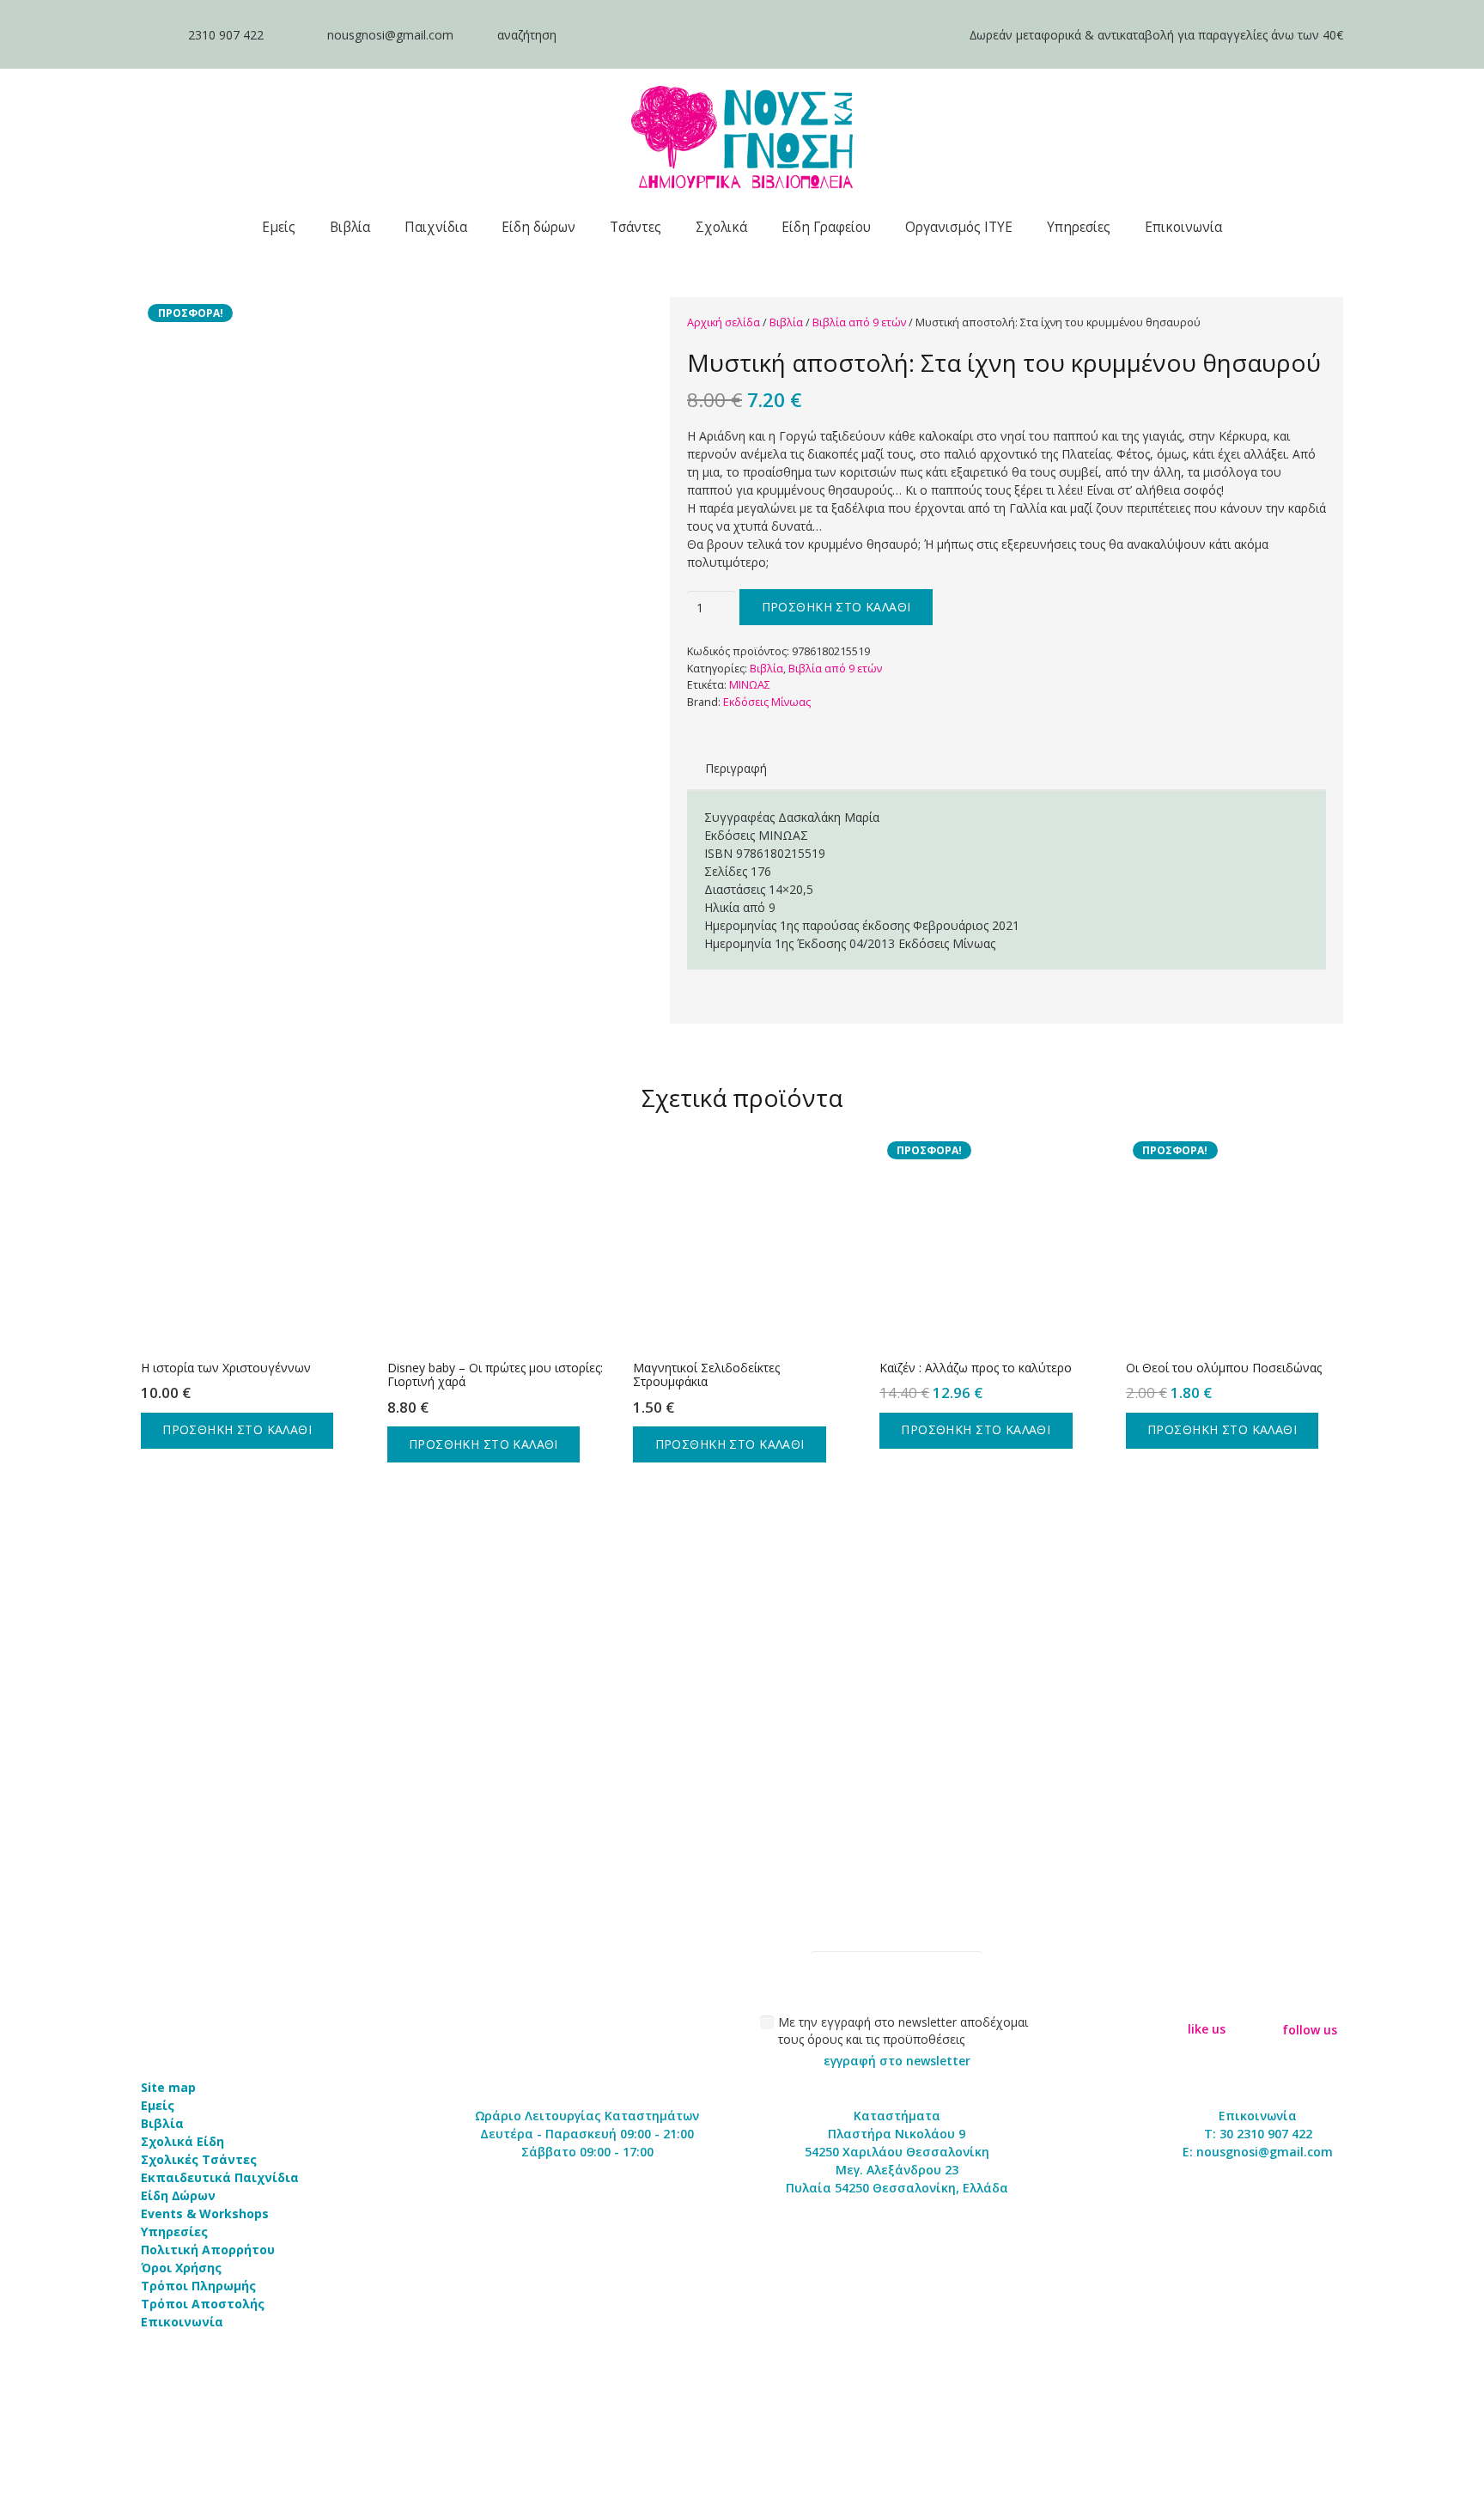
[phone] (156, 35)
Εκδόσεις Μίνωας (767, 702)
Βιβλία (786, 322)
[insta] (1310, 2000)
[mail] (295, 35)
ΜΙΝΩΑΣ (750, 685)
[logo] (742, 137)
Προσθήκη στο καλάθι (836, 607)
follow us (1310, 2030)
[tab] (736, 768)
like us (1207, 2029)
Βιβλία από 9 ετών (859, 322)
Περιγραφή (736, 768)
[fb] (1207, 2000)
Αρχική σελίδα (724, 322)
